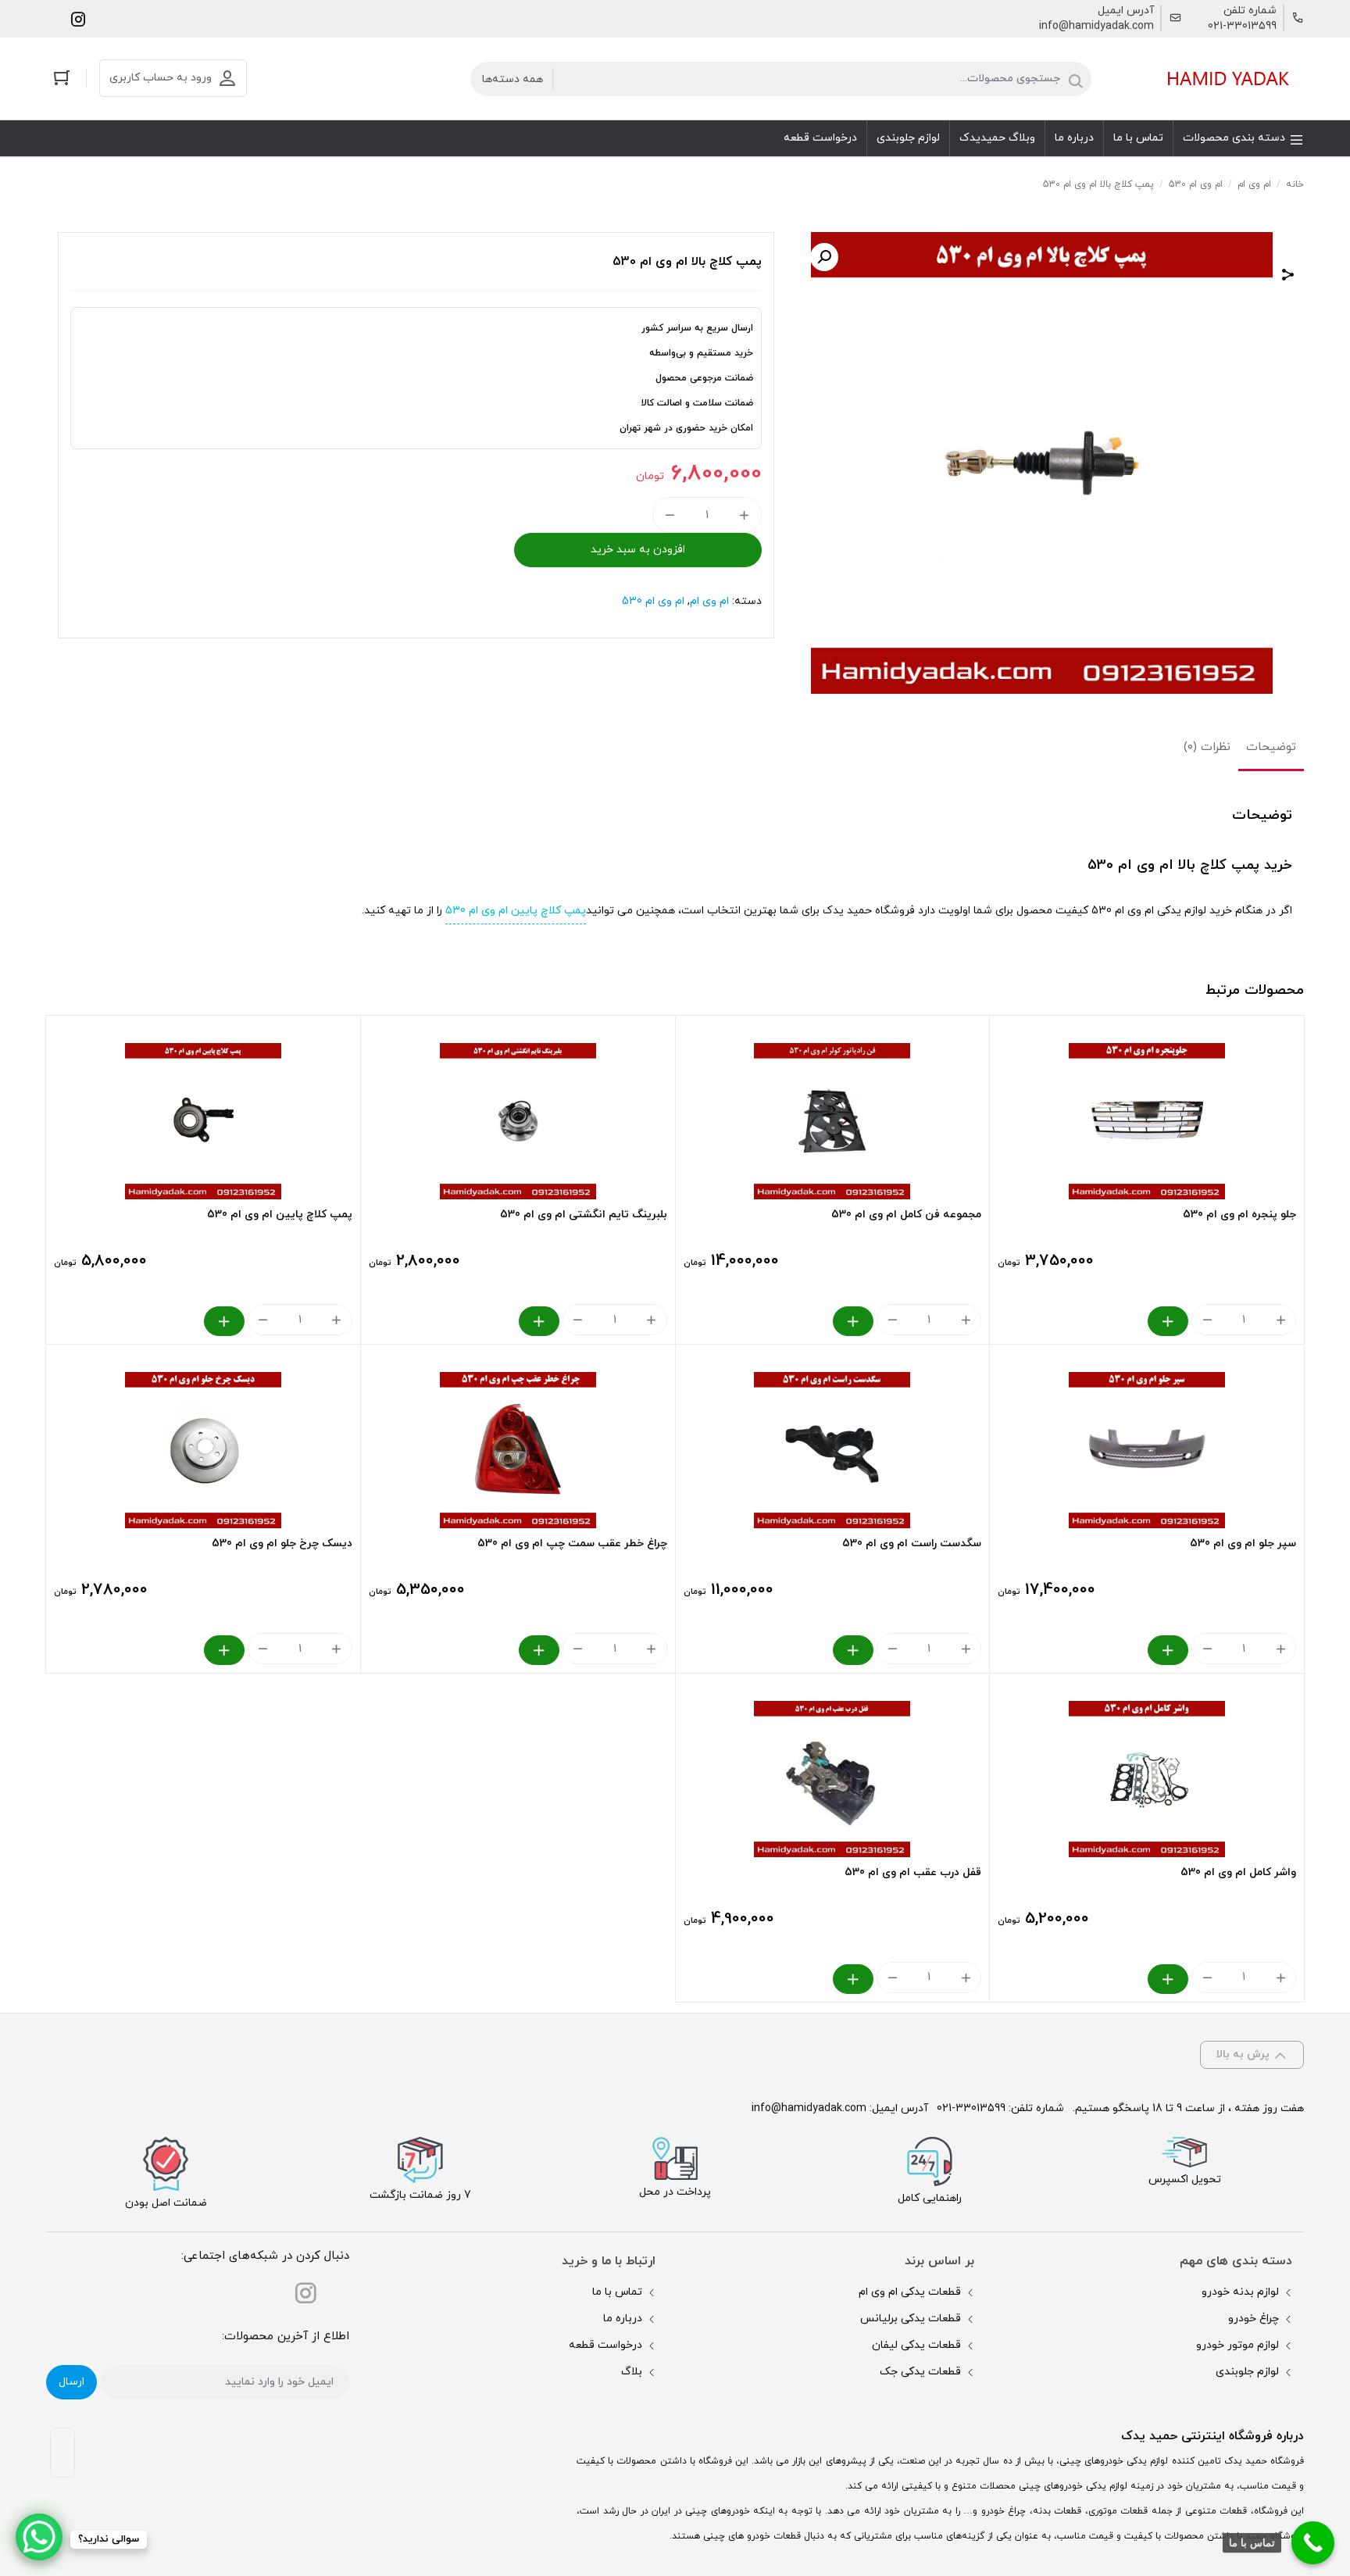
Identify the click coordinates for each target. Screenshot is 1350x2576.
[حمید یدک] (1226, 79)
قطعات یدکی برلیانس (911, 2319)
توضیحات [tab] (1271, 747)
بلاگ (632, 2372)
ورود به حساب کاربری (161, 78)
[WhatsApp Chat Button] (39, 2537)
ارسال (71, 2382)
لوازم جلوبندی (1247, 2372)
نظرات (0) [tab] (1207, 747)
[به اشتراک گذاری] (1288, 277)
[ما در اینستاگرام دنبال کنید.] (78, 18)
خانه (1295, 184)
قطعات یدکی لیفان (916, 2345)
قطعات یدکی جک (920, 2372)
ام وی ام (1254, 184)
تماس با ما (617, 2292)
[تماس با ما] (1313, 2543)
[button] (824, 257)
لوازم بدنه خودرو (1240, 2292)
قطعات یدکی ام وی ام (910, 2292)
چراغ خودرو (1254, 2319)
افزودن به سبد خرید (638, 550)
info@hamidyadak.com (1096, 26)
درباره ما (623, 2319)
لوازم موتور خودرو (1237, 2345)
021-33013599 (1242, 26)
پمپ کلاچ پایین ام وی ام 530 (516, 911)
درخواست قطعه (605, 2345)
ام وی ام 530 (1196, 184)
